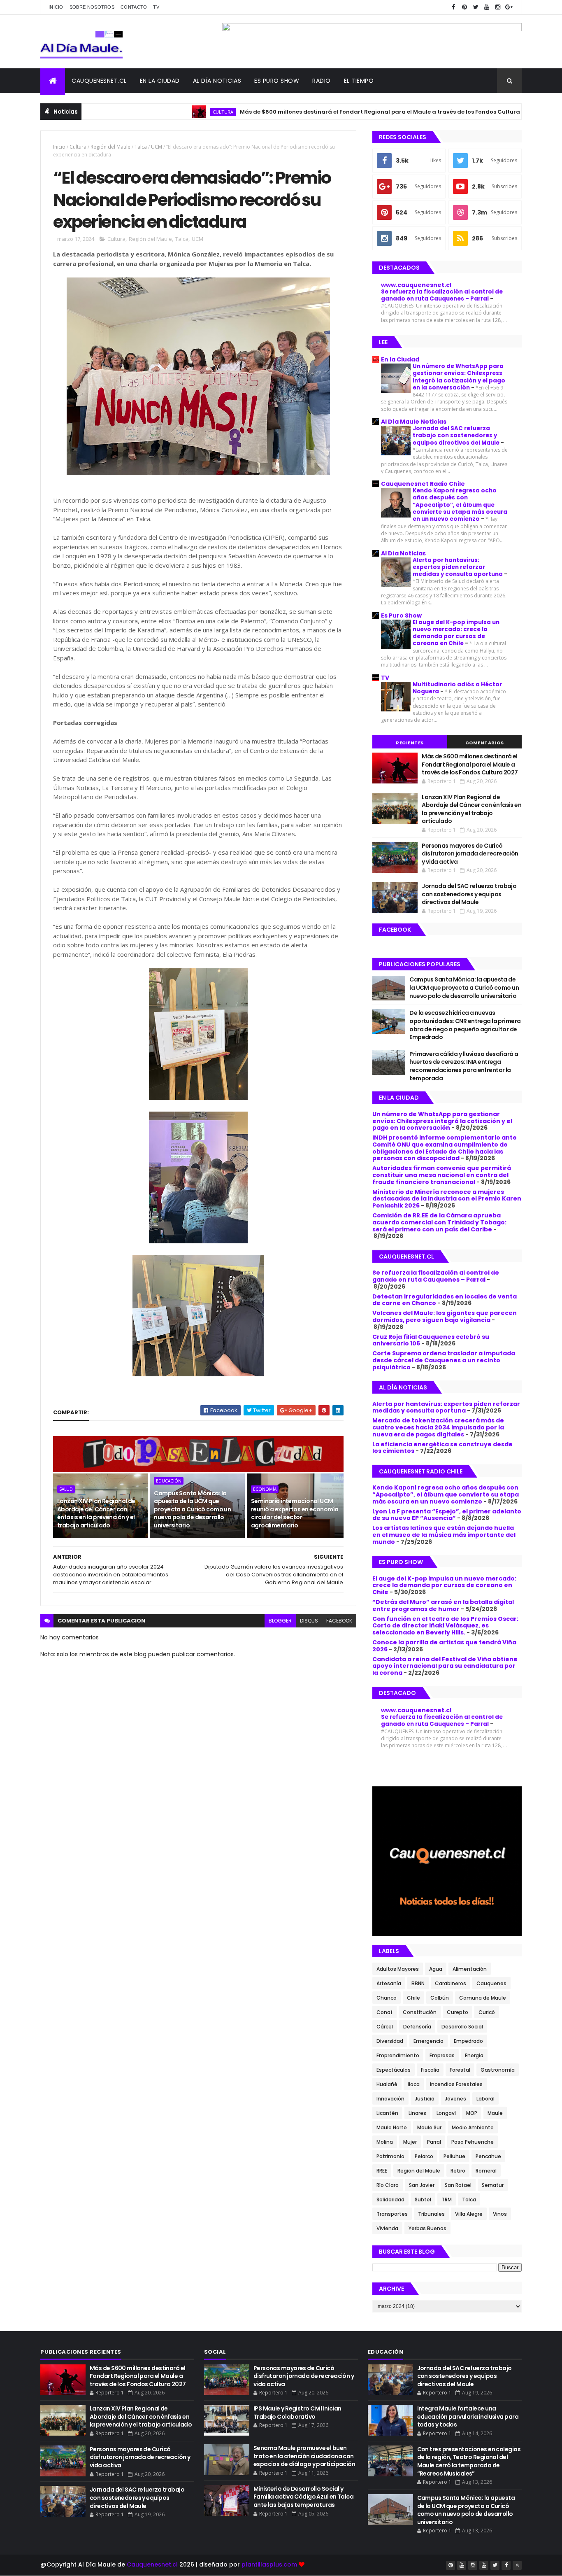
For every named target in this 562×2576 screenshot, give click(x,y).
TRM (447, 2200)
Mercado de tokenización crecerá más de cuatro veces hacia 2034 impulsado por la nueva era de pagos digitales (438, 1427)
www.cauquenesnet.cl (416, 285)
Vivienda (387, 2228)
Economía (265, 1489)
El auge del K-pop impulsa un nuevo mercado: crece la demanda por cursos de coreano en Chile (456, 633)
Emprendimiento (398, 2055)
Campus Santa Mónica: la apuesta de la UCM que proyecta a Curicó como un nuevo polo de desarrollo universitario (192, 1509)
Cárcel (385, 2027)
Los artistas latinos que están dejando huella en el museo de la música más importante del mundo (444, 1535)
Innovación (390, 2099)
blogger (280, 1621)
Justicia (425, 2099)
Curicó (487, 2012)
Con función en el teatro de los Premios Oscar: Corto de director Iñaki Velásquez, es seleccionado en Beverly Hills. (445, 1626)
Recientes (410, 743)
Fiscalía (430, 2070)
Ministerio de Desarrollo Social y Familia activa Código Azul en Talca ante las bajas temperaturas (303, 2497)
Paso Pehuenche (473, 2142)
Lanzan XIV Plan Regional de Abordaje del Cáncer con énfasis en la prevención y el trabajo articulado (96, 1513)
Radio (322, 81)
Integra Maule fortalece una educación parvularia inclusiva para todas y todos (468, 2416)
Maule (495, 2113)
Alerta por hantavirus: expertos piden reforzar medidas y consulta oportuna (458, 567)
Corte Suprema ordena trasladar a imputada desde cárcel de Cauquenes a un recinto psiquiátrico (444, 1360)
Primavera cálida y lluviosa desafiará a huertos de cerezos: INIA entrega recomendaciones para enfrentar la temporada (464, 1066)
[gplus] (509, 7)
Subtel (423, 2200)
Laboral (485, 2099)
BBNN (418, 1983)
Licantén (387, 2113)
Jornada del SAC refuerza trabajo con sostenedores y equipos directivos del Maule (457, 436)
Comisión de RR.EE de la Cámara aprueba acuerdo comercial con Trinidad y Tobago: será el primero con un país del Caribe (439, 1222)
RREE (382, 2171)
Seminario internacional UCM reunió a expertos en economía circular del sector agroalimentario (295, 1513)
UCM (157, 147)
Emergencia (428, 2041)
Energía (474, 2055)
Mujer (410, 2142)
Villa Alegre (469, 2214)
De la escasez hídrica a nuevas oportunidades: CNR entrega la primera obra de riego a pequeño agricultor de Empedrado (465, 1025)
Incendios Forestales (456, 2084)
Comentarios (485, 743)
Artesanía (389, 1983)
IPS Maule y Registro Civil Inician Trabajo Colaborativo (297, 2413)
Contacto (134, 7)
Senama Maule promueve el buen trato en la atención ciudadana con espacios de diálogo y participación (304, 2456)
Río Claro (388, 2185)
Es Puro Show (401, 615)
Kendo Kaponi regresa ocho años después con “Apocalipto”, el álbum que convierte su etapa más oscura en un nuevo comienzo (460, 505)
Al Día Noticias (217, 81)
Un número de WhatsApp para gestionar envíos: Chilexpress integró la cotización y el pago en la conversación (459, 377)
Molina (385, 2142)
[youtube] (487, 7)
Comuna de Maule (483, 1998)
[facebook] (453, 7)
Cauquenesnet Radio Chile (423, 484)
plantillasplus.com (270, 2564)
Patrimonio (390, 2156)
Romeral (486, 2171)
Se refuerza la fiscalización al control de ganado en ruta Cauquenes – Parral (442, 295)
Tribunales (431, 2214)
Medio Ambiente (473, 2127)
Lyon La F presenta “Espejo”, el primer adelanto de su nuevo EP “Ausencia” (447, 1515)
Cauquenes (491, 1983)
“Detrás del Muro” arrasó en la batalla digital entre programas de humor (443, 1605)
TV (156, 7)
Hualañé (387, 2084)
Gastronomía (498, 2070)
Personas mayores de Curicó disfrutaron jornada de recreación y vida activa (470, 854)
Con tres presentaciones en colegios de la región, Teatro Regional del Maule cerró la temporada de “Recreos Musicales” (469, 2461)
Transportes (392, 2214)
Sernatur (493, 2185)
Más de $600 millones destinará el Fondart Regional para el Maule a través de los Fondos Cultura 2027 (322, 112)
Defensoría (417, 2027)
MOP (472, 2113)
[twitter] (476, 7)
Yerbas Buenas (427, 2228)
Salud (510, 112)
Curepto (457, 2012)
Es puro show (277, 81)
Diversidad (390, 2041)
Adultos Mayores (398, 1969)
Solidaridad (390, 2200)
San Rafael (458, 2185)
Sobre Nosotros (92, 7)
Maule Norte (392, 2127)
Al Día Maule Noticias (414, 422)
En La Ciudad (160, 81)
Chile (413, 1998)
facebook (339, 1621)
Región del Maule (110, 147)
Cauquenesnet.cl (99, 81)
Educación (169, 1481)
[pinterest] (464, 7)
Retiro (458, 2171)
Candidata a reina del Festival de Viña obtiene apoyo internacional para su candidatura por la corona (445, 1666)
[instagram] (498, 7)
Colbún (440, 1998)
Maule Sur (429, 2127)
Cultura (158, 112)
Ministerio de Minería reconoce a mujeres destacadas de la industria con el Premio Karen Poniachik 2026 (447, 1199)
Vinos (500, 2214)
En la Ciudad (400, 359)
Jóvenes (455, 2099)
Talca (141, 147)
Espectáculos (394, 2070)
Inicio (56, 7)
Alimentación (470, 1969)
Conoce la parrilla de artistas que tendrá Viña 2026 (444, 1646)
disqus (309, 1621)
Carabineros (451, 1983)
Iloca (414, 2084)
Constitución (420, 2012)
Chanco (387, 1998)
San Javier (422, 2185)
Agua (436, 1969)
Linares (417, 2113)
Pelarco (424, 2156)
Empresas (442, 2055)
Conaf (384, 2012)
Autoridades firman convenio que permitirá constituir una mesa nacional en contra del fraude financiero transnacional (442, 1175)
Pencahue (488, 2156)
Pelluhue (454, 2156)
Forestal (460, 2070)
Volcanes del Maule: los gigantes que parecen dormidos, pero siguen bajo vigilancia (445, 1316)
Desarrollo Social (462, 2027)
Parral (434, 2142)
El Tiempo (359, 81)
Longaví (446, 2113)
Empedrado (468, 2041)
